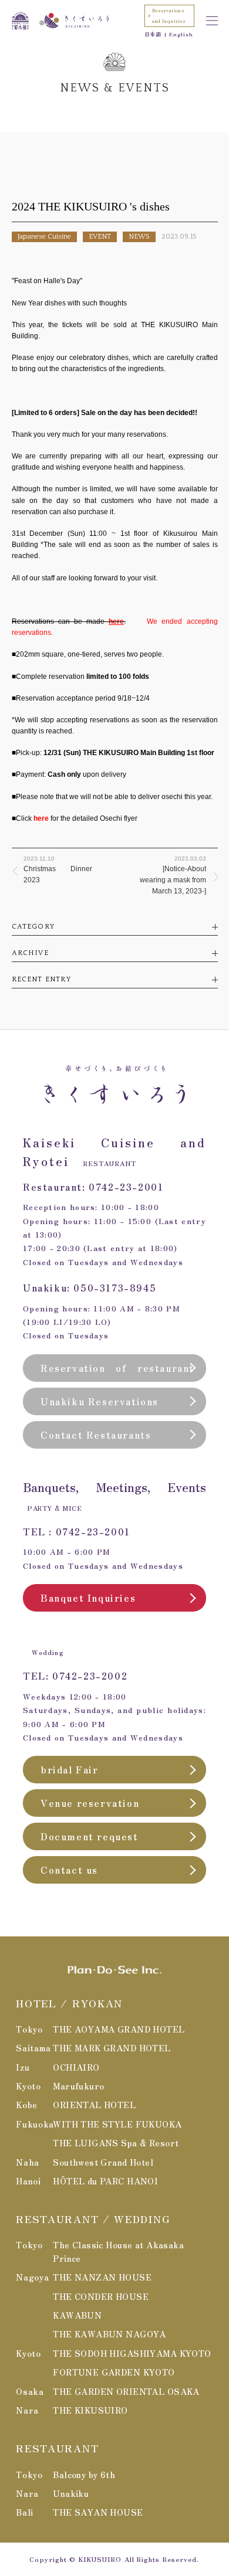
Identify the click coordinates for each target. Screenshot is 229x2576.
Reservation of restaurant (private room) (117, 1371)
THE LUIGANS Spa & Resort (116, 2143)
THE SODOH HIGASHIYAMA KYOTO (132, 2353)
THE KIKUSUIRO (90, 2410)
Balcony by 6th (84, 2475)
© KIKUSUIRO (95, 2559)
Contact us (69, 1870)
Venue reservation (90, 1803)
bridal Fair (70, 1769)
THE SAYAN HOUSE (98, 2512)
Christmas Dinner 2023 (58, 870)
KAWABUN (77, 2315)
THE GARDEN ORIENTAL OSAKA (126, 2391)
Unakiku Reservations (100, 1401)
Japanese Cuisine (44, 237)
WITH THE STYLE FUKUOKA (117, 2124)
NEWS (139, 237)
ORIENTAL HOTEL (94, 2105)
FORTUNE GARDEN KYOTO (114, 2372)
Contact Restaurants (96, 1435)
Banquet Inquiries (88, 1598)
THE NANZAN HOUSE (102, 2277)
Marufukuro (78, 2086)
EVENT (100, 237)
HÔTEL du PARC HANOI (105, 2181)
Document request (90, 1836)
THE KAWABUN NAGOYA (110, 2334)
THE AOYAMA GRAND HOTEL (119, 2029)
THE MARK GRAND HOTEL (112, 2048)
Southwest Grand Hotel (103, 2162)
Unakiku (71, 2493)
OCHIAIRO (76, 2067)
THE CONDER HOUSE (101, 2296)
